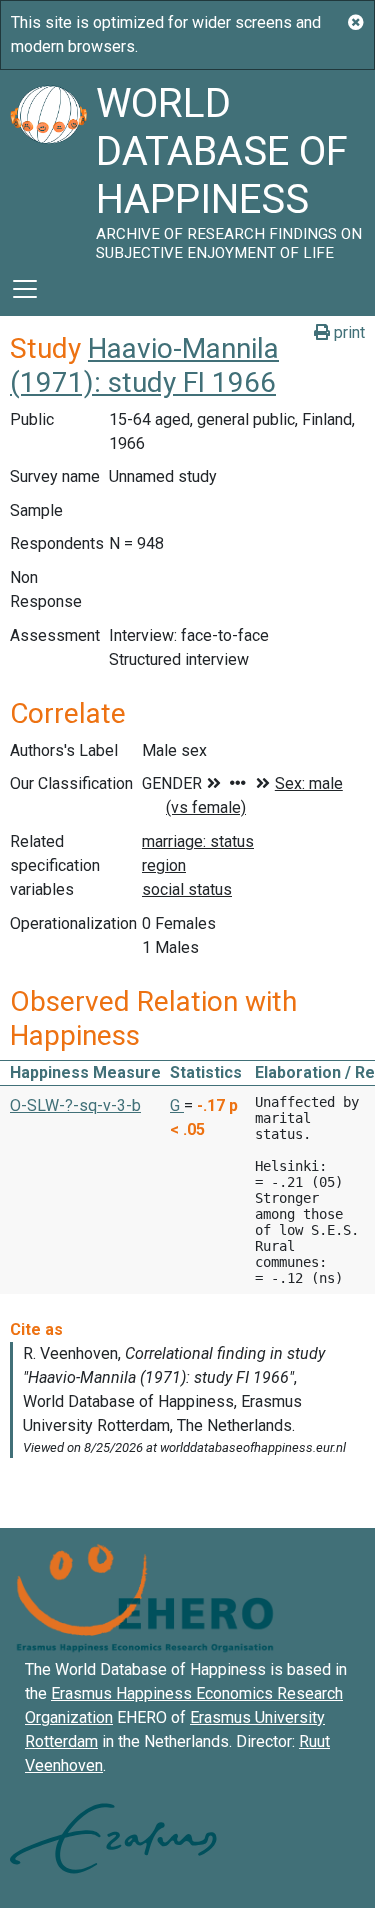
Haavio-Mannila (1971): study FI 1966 (144, 365)
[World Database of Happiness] (48, 166)
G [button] (177, 1105)
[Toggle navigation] (25, 289)
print (347, 332)
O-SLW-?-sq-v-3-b (75, 1105)
